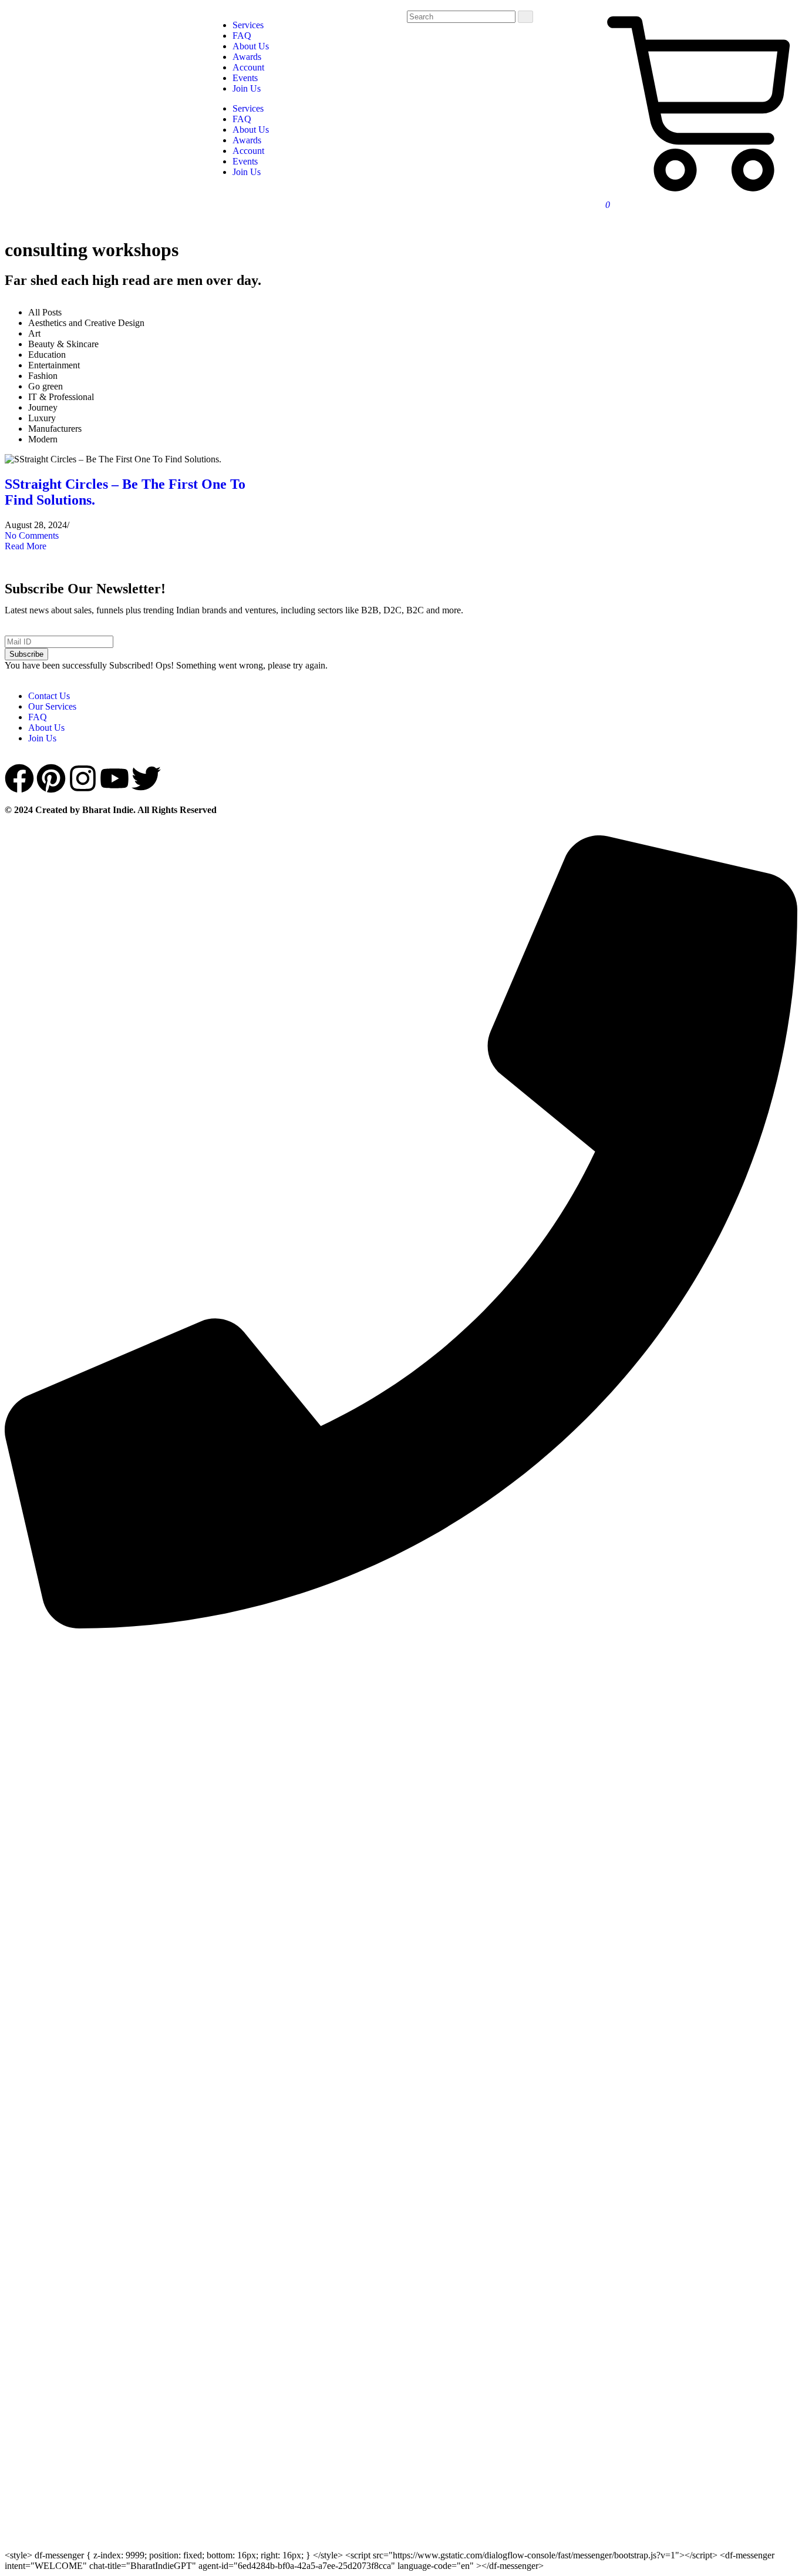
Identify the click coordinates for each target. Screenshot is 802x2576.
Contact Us (49, 696)
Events (245, 161)
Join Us (247, 172)
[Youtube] (114, 778)
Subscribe (26, 654)
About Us (251, 130)
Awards (247, 140)
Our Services (52, 706)
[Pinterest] (51, 778)
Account (248, 151)
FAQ (242, 119)
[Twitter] (146, 778)
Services (248, 108)
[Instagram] (83, 778)
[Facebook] (19, 778)
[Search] (525, 17)
